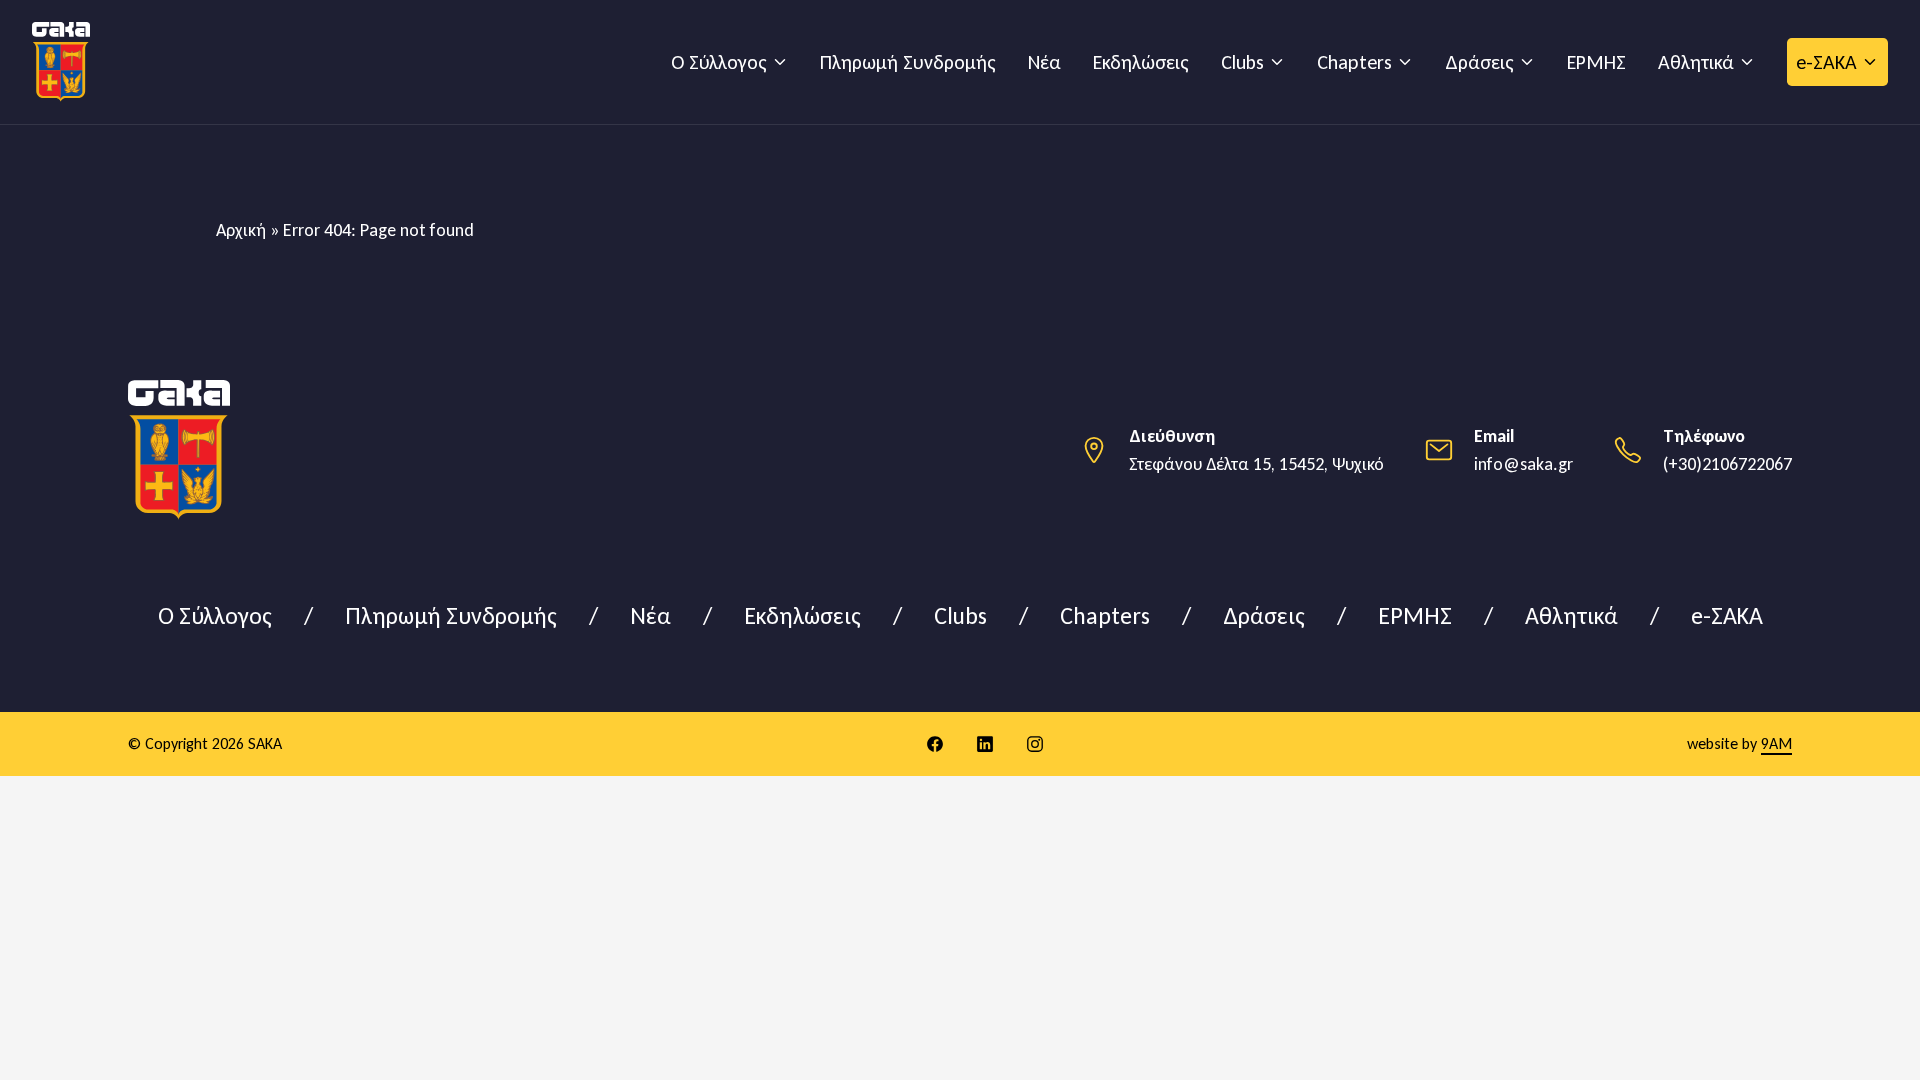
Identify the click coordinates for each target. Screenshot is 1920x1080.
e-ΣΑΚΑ (1826, 62)
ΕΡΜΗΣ (1596, 62)
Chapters (1354, 62)
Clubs (1242, 62)
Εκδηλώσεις (1141, 62)
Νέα (1044, 62)
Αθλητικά (1696, 62)
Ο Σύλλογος (719, 62)
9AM (1776, 743)
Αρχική (241, 230)
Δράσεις (1479, 62)
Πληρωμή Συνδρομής (908, 62)
